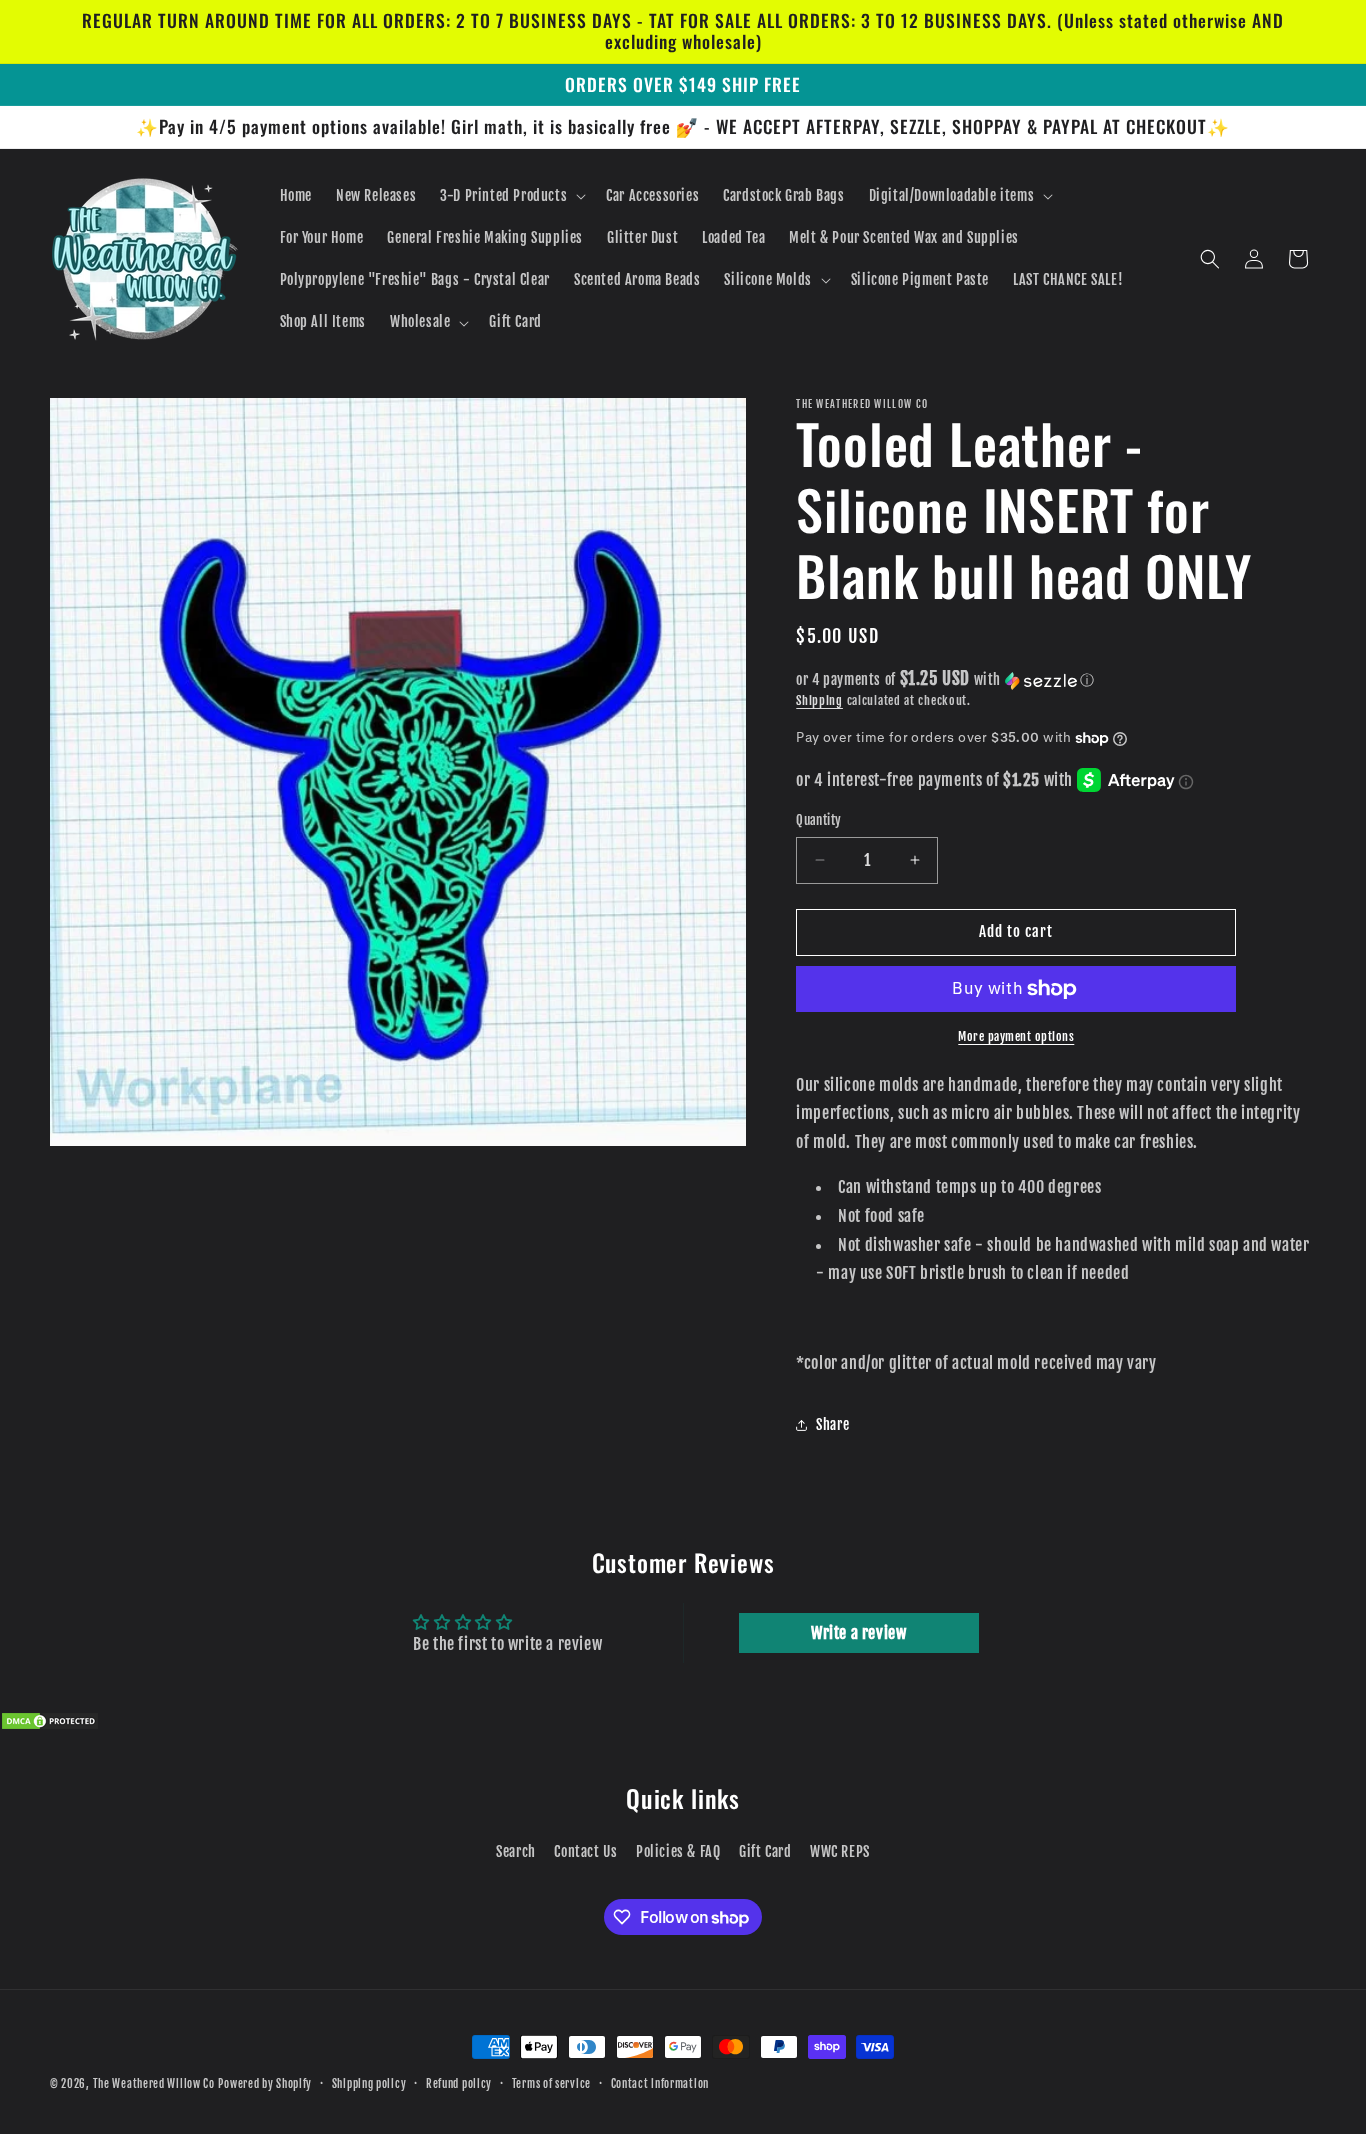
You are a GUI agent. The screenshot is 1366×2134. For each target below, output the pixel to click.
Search (516, 1851)
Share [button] (832, 1424)
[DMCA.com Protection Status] (50, 1725)
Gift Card (765, 1851)
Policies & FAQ (678, 1851)
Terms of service (551, 2084)
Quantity (818, 820)
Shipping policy (369, 2084)
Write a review (858, 1633)
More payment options (1016, 1036)
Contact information (660, 2084)
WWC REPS (840, 1851)
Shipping (819, 700)
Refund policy (459, 2084)
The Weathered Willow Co (154, 2084)
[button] (511, 196)
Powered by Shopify (265, 2084)
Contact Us (585, 1851)
